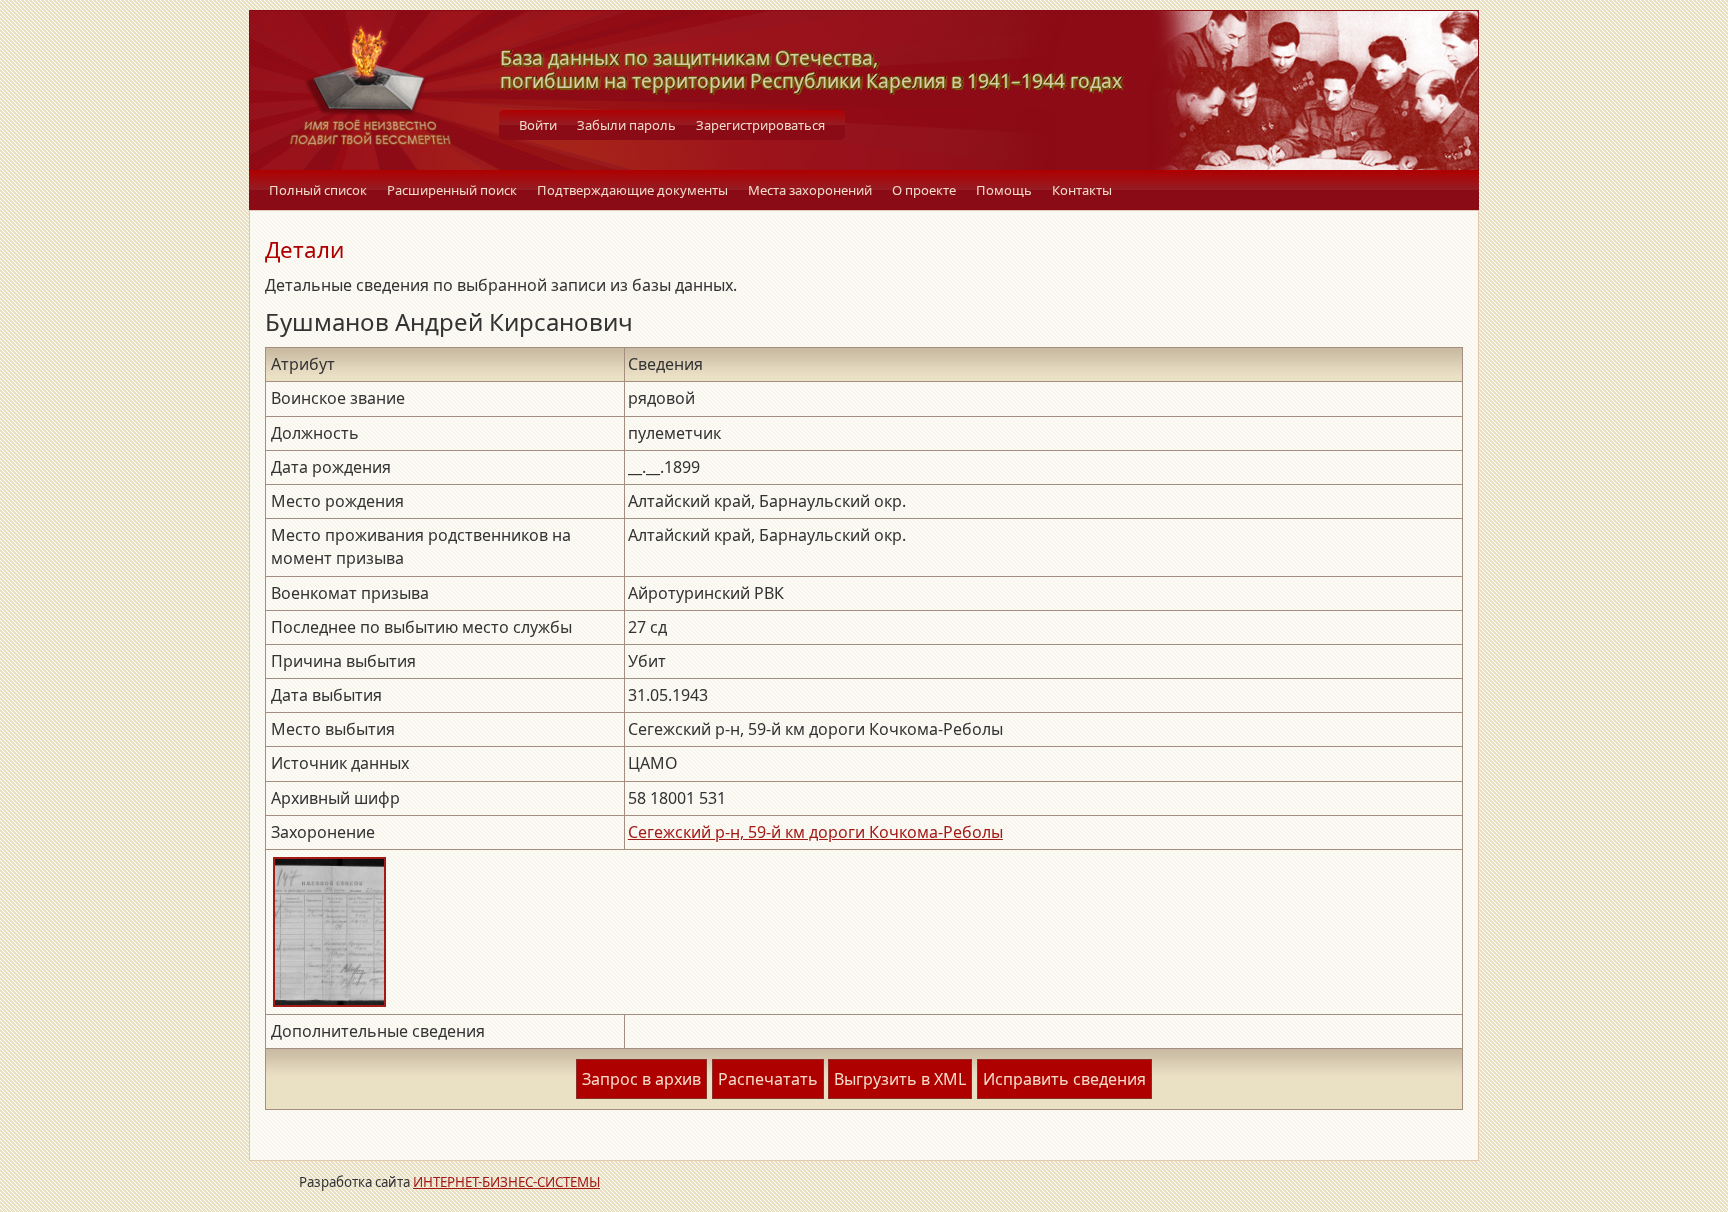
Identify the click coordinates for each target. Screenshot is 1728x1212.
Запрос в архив (641, 1079)
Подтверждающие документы (632, 190)
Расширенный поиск (452, 190)
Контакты (1082, 190)
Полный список (318, 190)
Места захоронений (810, 190)
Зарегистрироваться (760, 125)
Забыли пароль (626, 125)
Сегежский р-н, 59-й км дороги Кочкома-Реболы (815, 832)
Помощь (1004, 190)
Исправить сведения (1064, 1079)
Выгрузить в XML (900, 1079)
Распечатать (768, 1079)
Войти (538, 125)
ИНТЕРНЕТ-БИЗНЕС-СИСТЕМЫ (506, 1182)
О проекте (924, 190)
